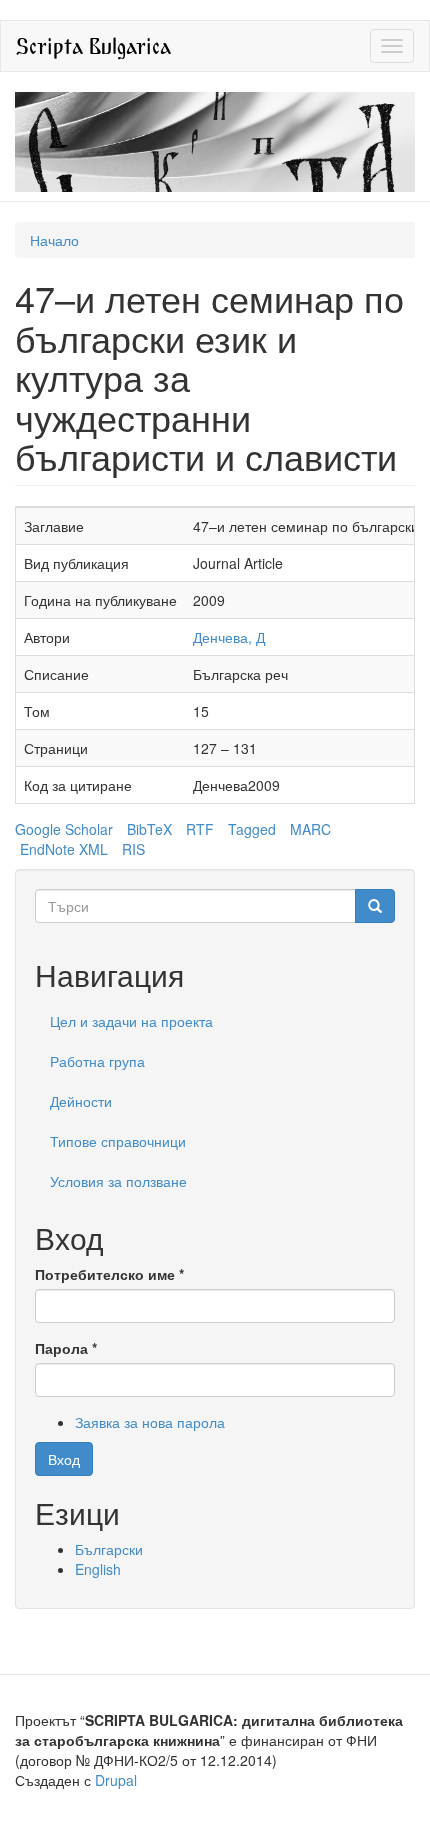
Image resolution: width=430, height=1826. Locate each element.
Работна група (97, 1061)
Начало (54, 240)
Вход (64, 1459)
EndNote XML (64, 849)
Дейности (81, 1101)
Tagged (252, 829)
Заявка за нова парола (150, 1422)
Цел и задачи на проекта (131, 1021)
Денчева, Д (229, 637)
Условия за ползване (118, 1181)
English (98, 1569)
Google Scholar (64, 829)
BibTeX (149, 829)
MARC (310, 829)
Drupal (116, 1780)
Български (109, 1549)
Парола (66, 1348)
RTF (200, 829)
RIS (133, 849)
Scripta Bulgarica (93, 45)
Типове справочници (118, 1141)
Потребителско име (109, 1274)
